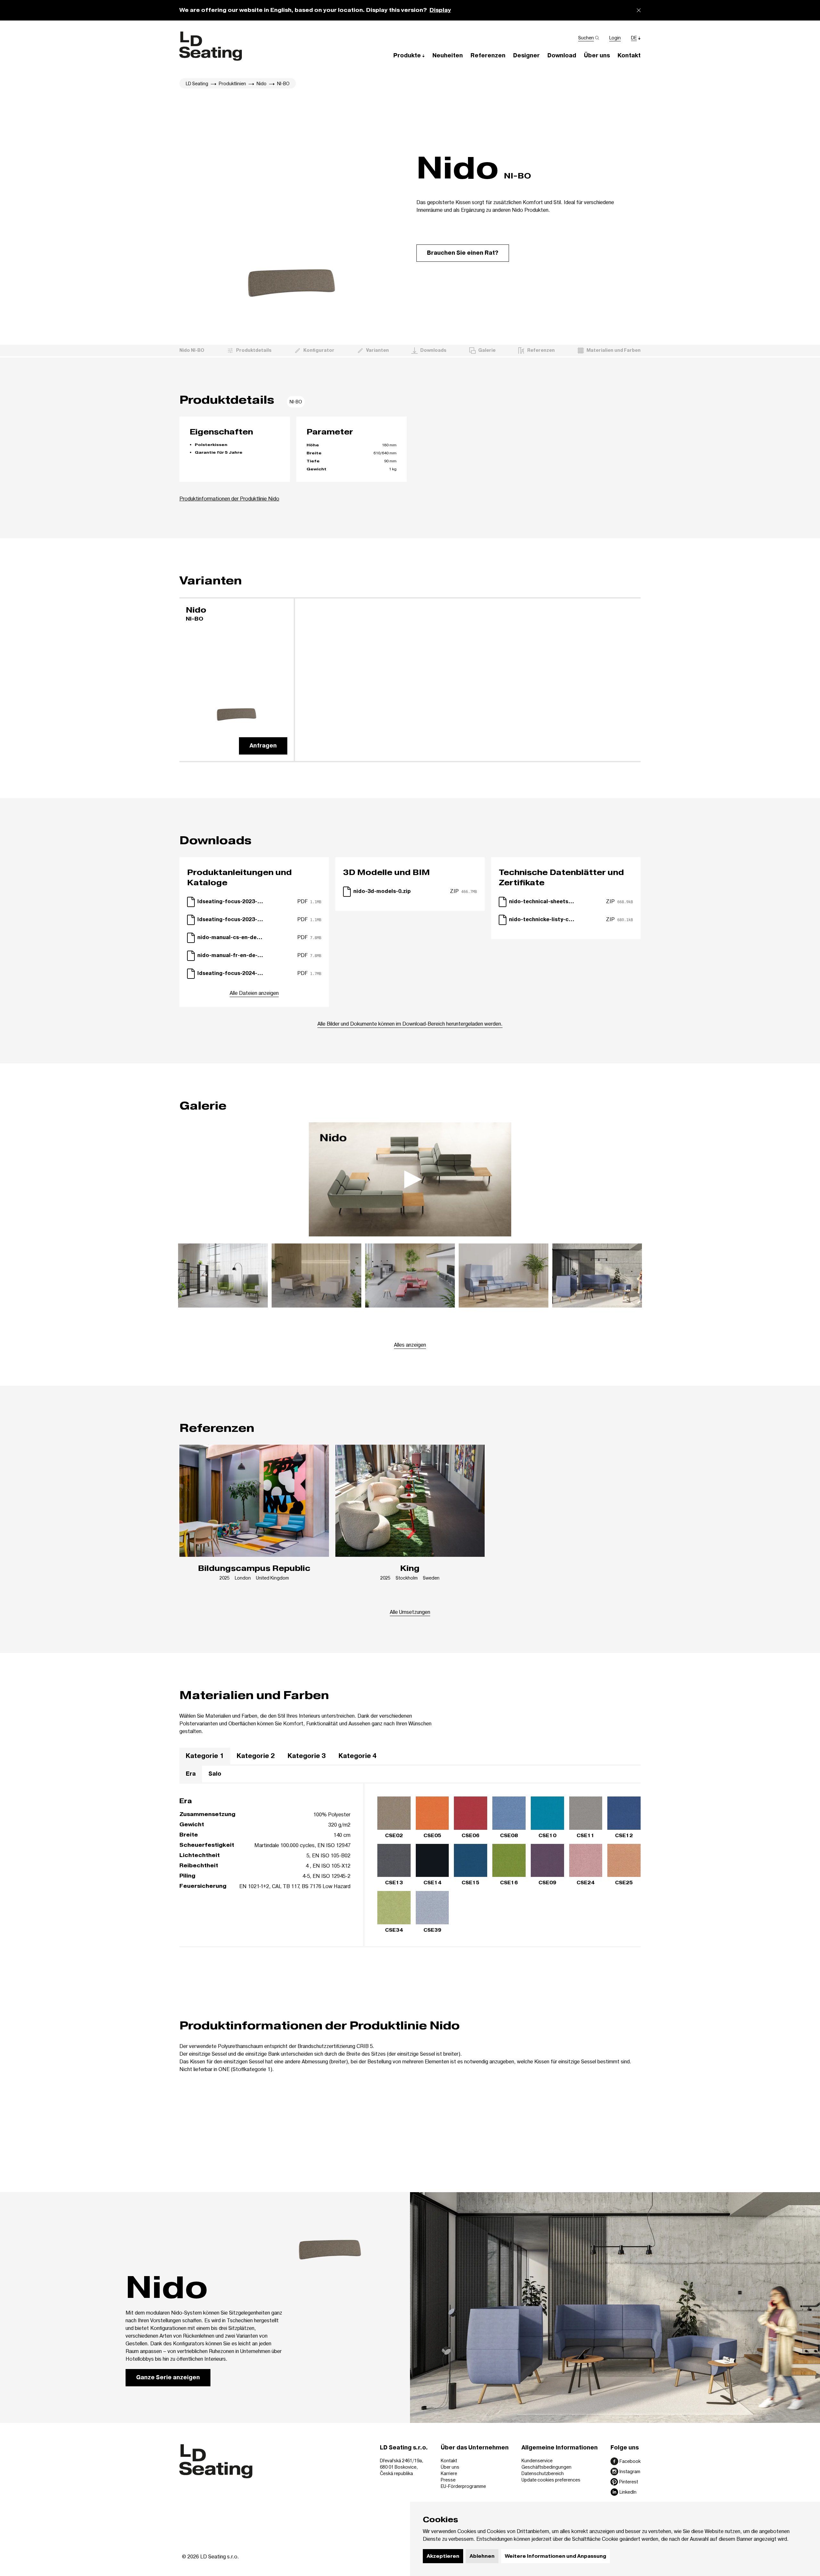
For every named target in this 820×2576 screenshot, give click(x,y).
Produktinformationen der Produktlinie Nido (229, 498)
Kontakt (449, 2460)
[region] (410, 1757)
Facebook (630, 2461)
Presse (448, 2480)
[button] (409, 55)
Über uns (450, 2467)
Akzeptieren (443, 2556)
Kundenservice (537, 2460)
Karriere (449, 2473)
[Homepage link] (211, 46)
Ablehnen (482, 2556)
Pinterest (629, 2482)
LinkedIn (628, 2492)
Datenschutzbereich (543, 2473)
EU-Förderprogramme (463, 2486)
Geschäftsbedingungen (546, 2467)
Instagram (630, 2471)
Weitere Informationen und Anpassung (555, 2556)
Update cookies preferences (551, 2480)
